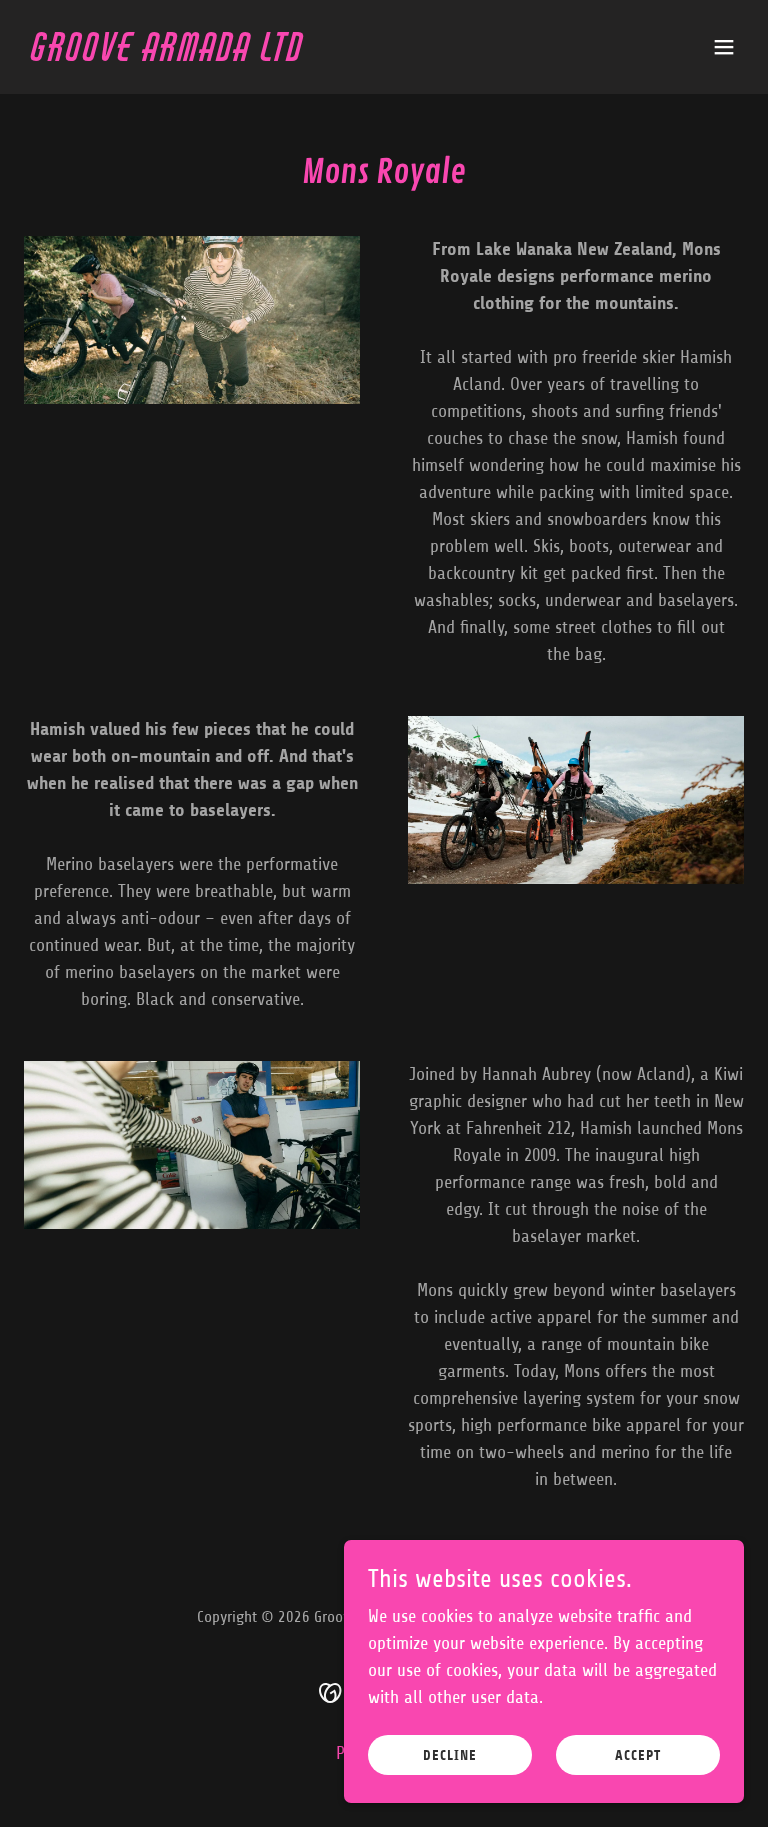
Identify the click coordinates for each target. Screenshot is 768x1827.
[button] (724, 47)
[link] (168, 55)
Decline (450, 1755)
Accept (638, 1755)
